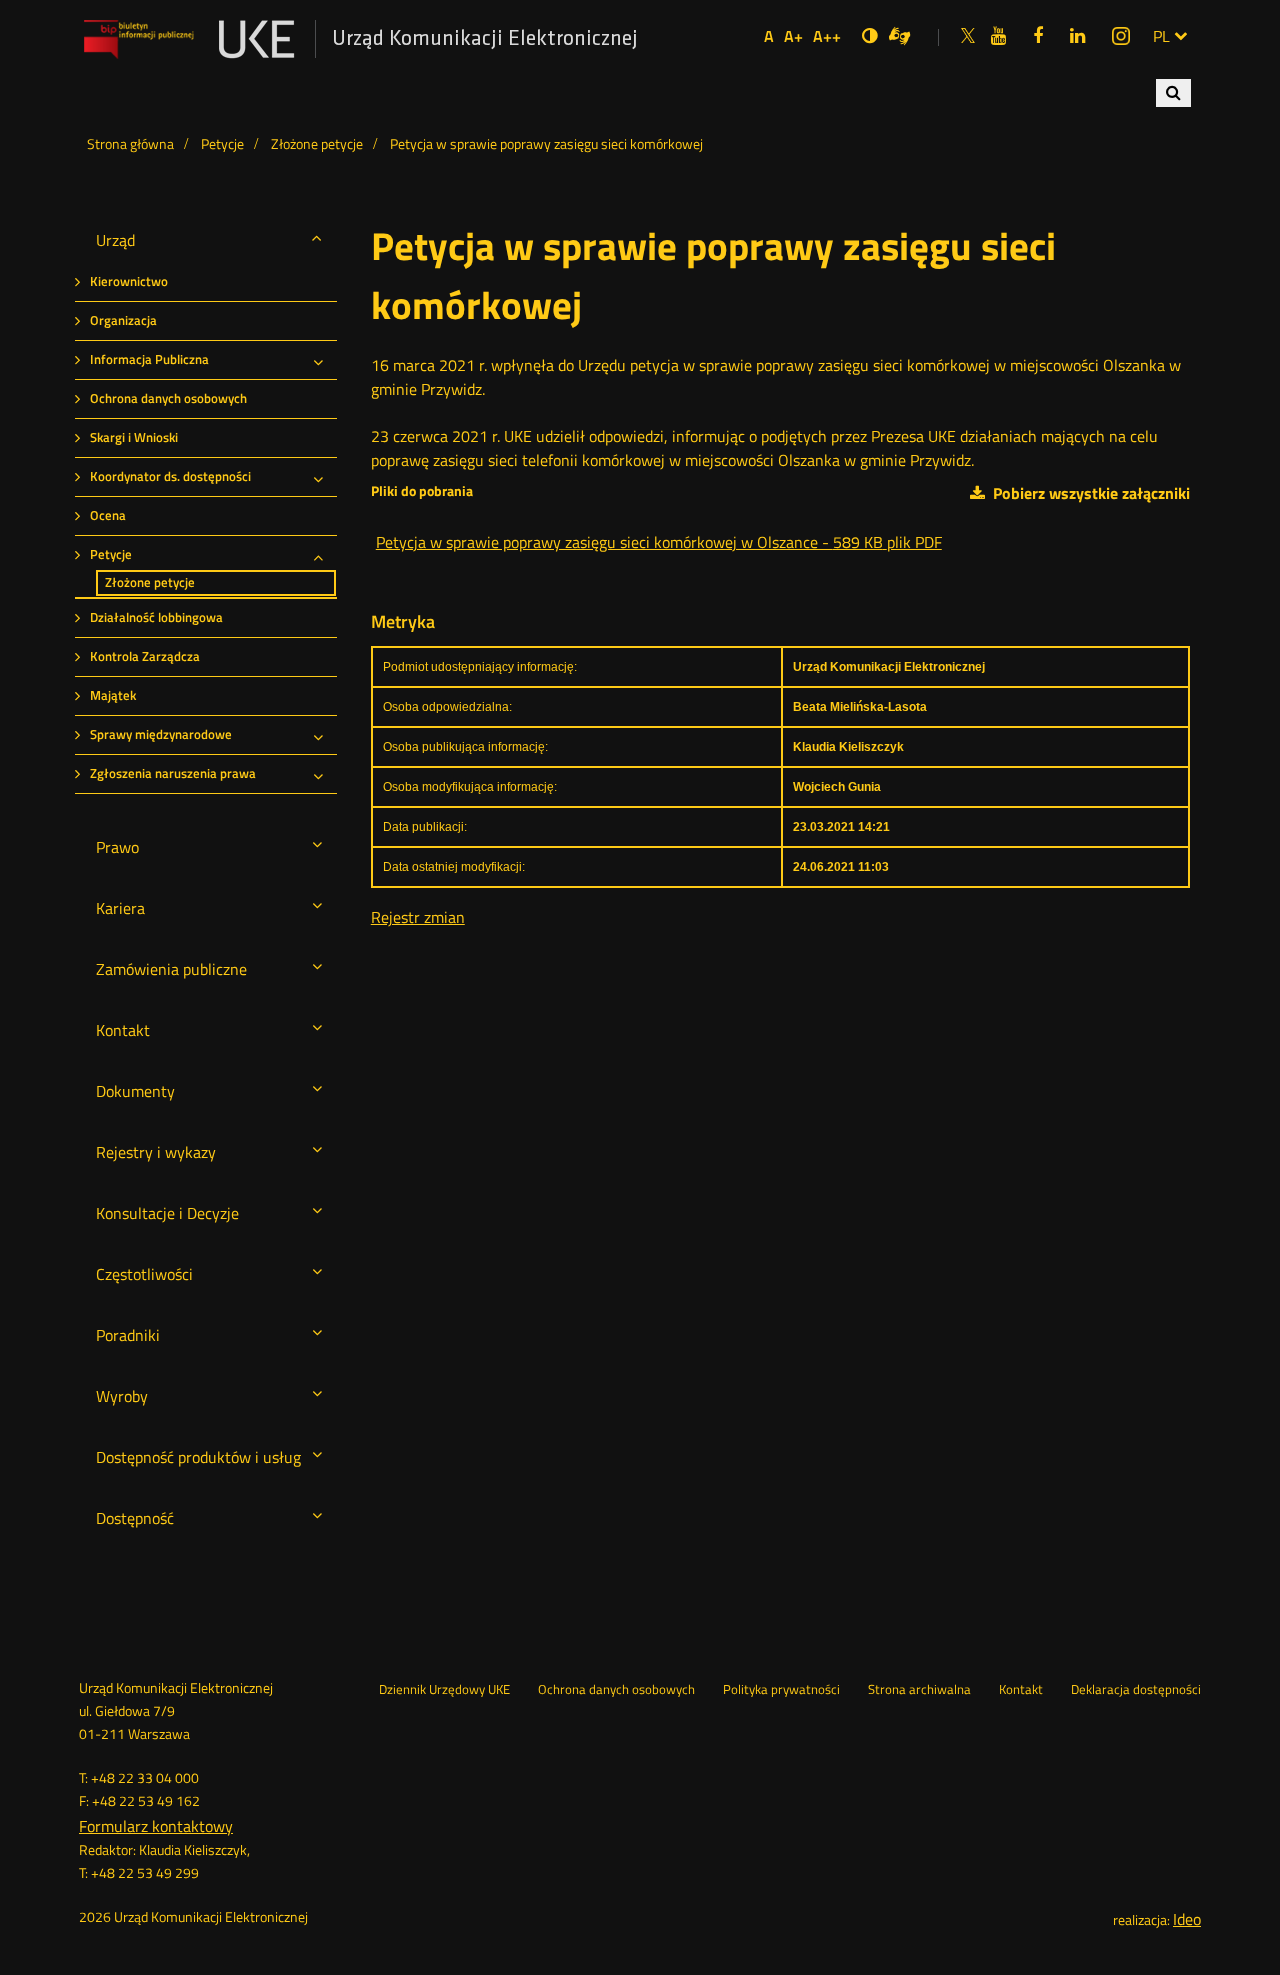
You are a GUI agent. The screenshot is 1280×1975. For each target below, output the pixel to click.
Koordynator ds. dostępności (170, 476)
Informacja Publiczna (149, 359)
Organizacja (123, 320)
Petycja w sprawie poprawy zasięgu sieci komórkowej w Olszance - (659, 542)
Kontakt (1021, 1690)
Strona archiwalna (919, 1690)
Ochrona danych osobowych (168, 398)
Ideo (1187, 1919)
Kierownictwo (129, 281)
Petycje (111, 554)
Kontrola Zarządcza (145, 656)
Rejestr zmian (418, 917)
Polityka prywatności (781, 1690)
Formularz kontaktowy (156, 1826)
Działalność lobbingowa (156, 617)
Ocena (108, 515)
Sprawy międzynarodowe (161, 734)
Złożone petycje (150, 582)
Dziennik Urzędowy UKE (444, 1690)
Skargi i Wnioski (134, 437)
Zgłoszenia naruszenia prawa (173, 773)
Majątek (113, 695)
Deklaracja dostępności (1136, 1690)
